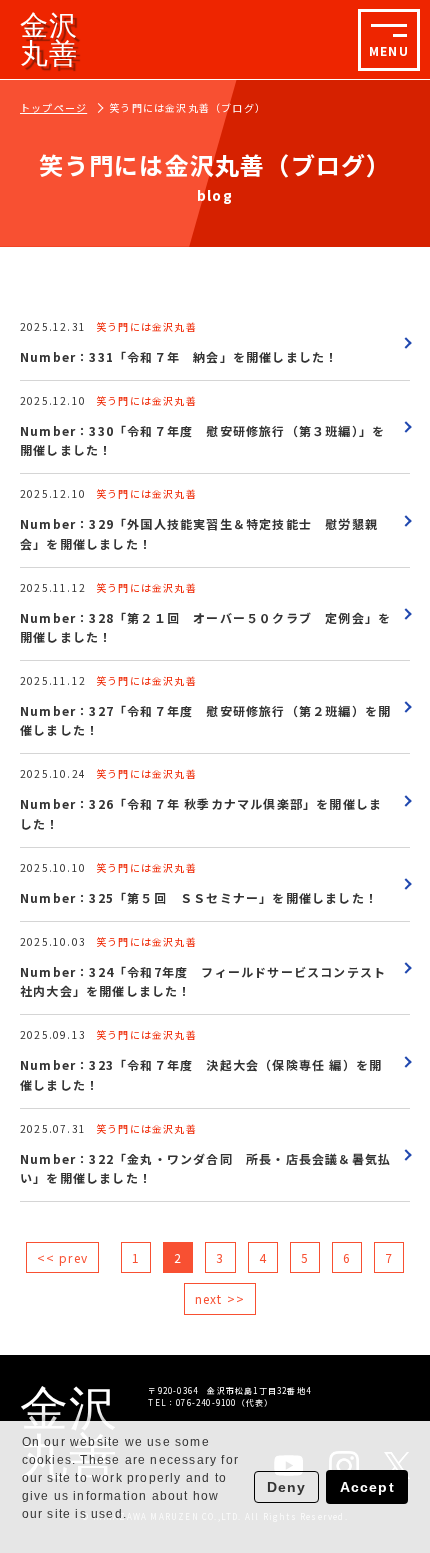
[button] (24, 1533)
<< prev (62, 1257)
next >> (220, 1298)
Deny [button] (287, 1487)
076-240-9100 (206, 1402)
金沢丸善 (49, 40)
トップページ (53, 107)
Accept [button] (367, 1487)
